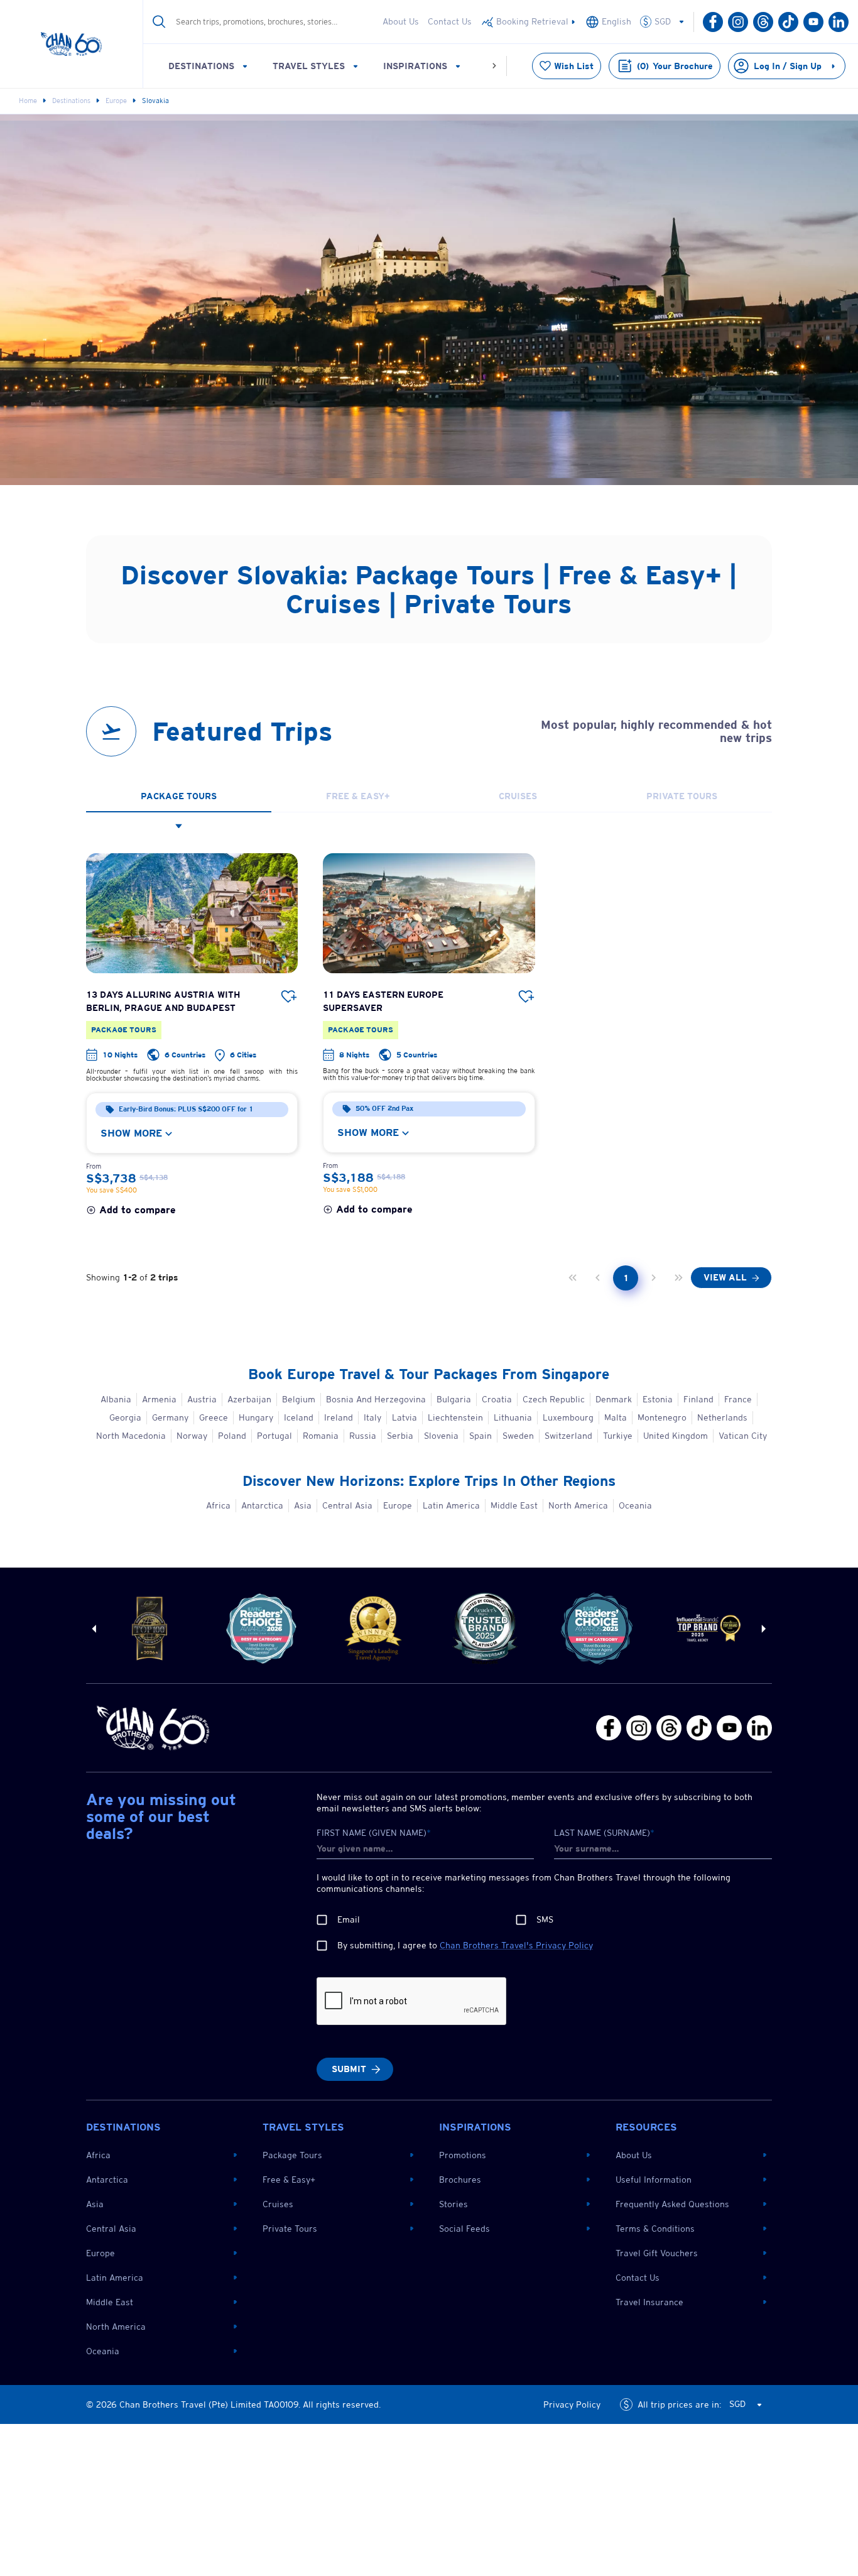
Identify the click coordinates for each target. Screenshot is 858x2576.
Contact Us (450, 21)
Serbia (400, 1436)
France (738, 1399)
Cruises (278, 2204)
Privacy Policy (572, 2404)
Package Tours (292, 2155)
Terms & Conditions (655, 2229)
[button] (668, 22)
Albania (116, 1399)
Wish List (574, 66)
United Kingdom (676, 1436)
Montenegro (662, 1417)
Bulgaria (454, 1399)
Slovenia (441, 1436)
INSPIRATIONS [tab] (415, 66)
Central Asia (347, 1505)
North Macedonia (131, 1436)
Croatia (497, 1399)
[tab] (179, 797)
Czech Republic (554, 1399)
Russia (363, 1436)
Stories (453, 2204)
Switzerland (568, 1436)
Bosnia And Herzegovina (376, 1399)
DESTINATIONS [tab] (201, 66)
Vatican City (743, 1436)
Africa (218, 1505)
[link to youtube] (529, 22)
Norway (192, 1436)
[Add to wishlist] (289, 997)
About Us (401, 21)
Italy (372, 1417)
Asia (303, 1505)
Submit (349, 2069)
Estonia (658, 1399)
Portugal (274, 1436)
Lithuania (513, 1417)
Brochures (460, 2180)
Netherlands (722, 1417)
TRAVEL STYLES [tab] (309, 66)
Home (28, 101)
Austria (202, 1399)
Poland (232, 1436)
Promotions (463, 2155)
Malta (616, 1417)
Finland (698, 1399)
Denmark (614, 1399)
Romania (321, 1436)
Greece (214, 1417)
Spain (481, 1436)
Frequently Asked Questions (672, 2204)
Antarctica (262, 1505)
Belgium (299, 1399)
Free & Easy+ (289, 2180)
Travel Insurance (649, 2302)
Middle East (514, 1505)
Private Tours (290, 2229)
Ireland (339, 1417)
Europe (116, 101)
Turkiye (618, 1436)
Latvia (405, 1417)
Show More (131, 1133)
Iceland (299, 1417)
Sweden (518, 1436)
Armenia (159, 1399)
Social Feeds (464, 2229)
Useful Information (654, 2180)
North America (578, 1505)
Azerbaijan (249, 1399)
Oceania (635, 1505)
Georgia (125, 1417)
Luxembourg (568, 1417)
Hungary (256, 1417)
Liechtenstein (455, 1417)
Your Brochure (675, 66)
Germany (170, 1417)
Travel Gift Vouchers (657, 2253)
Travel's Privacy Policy (516, 1945)
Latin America (451, 1505)
